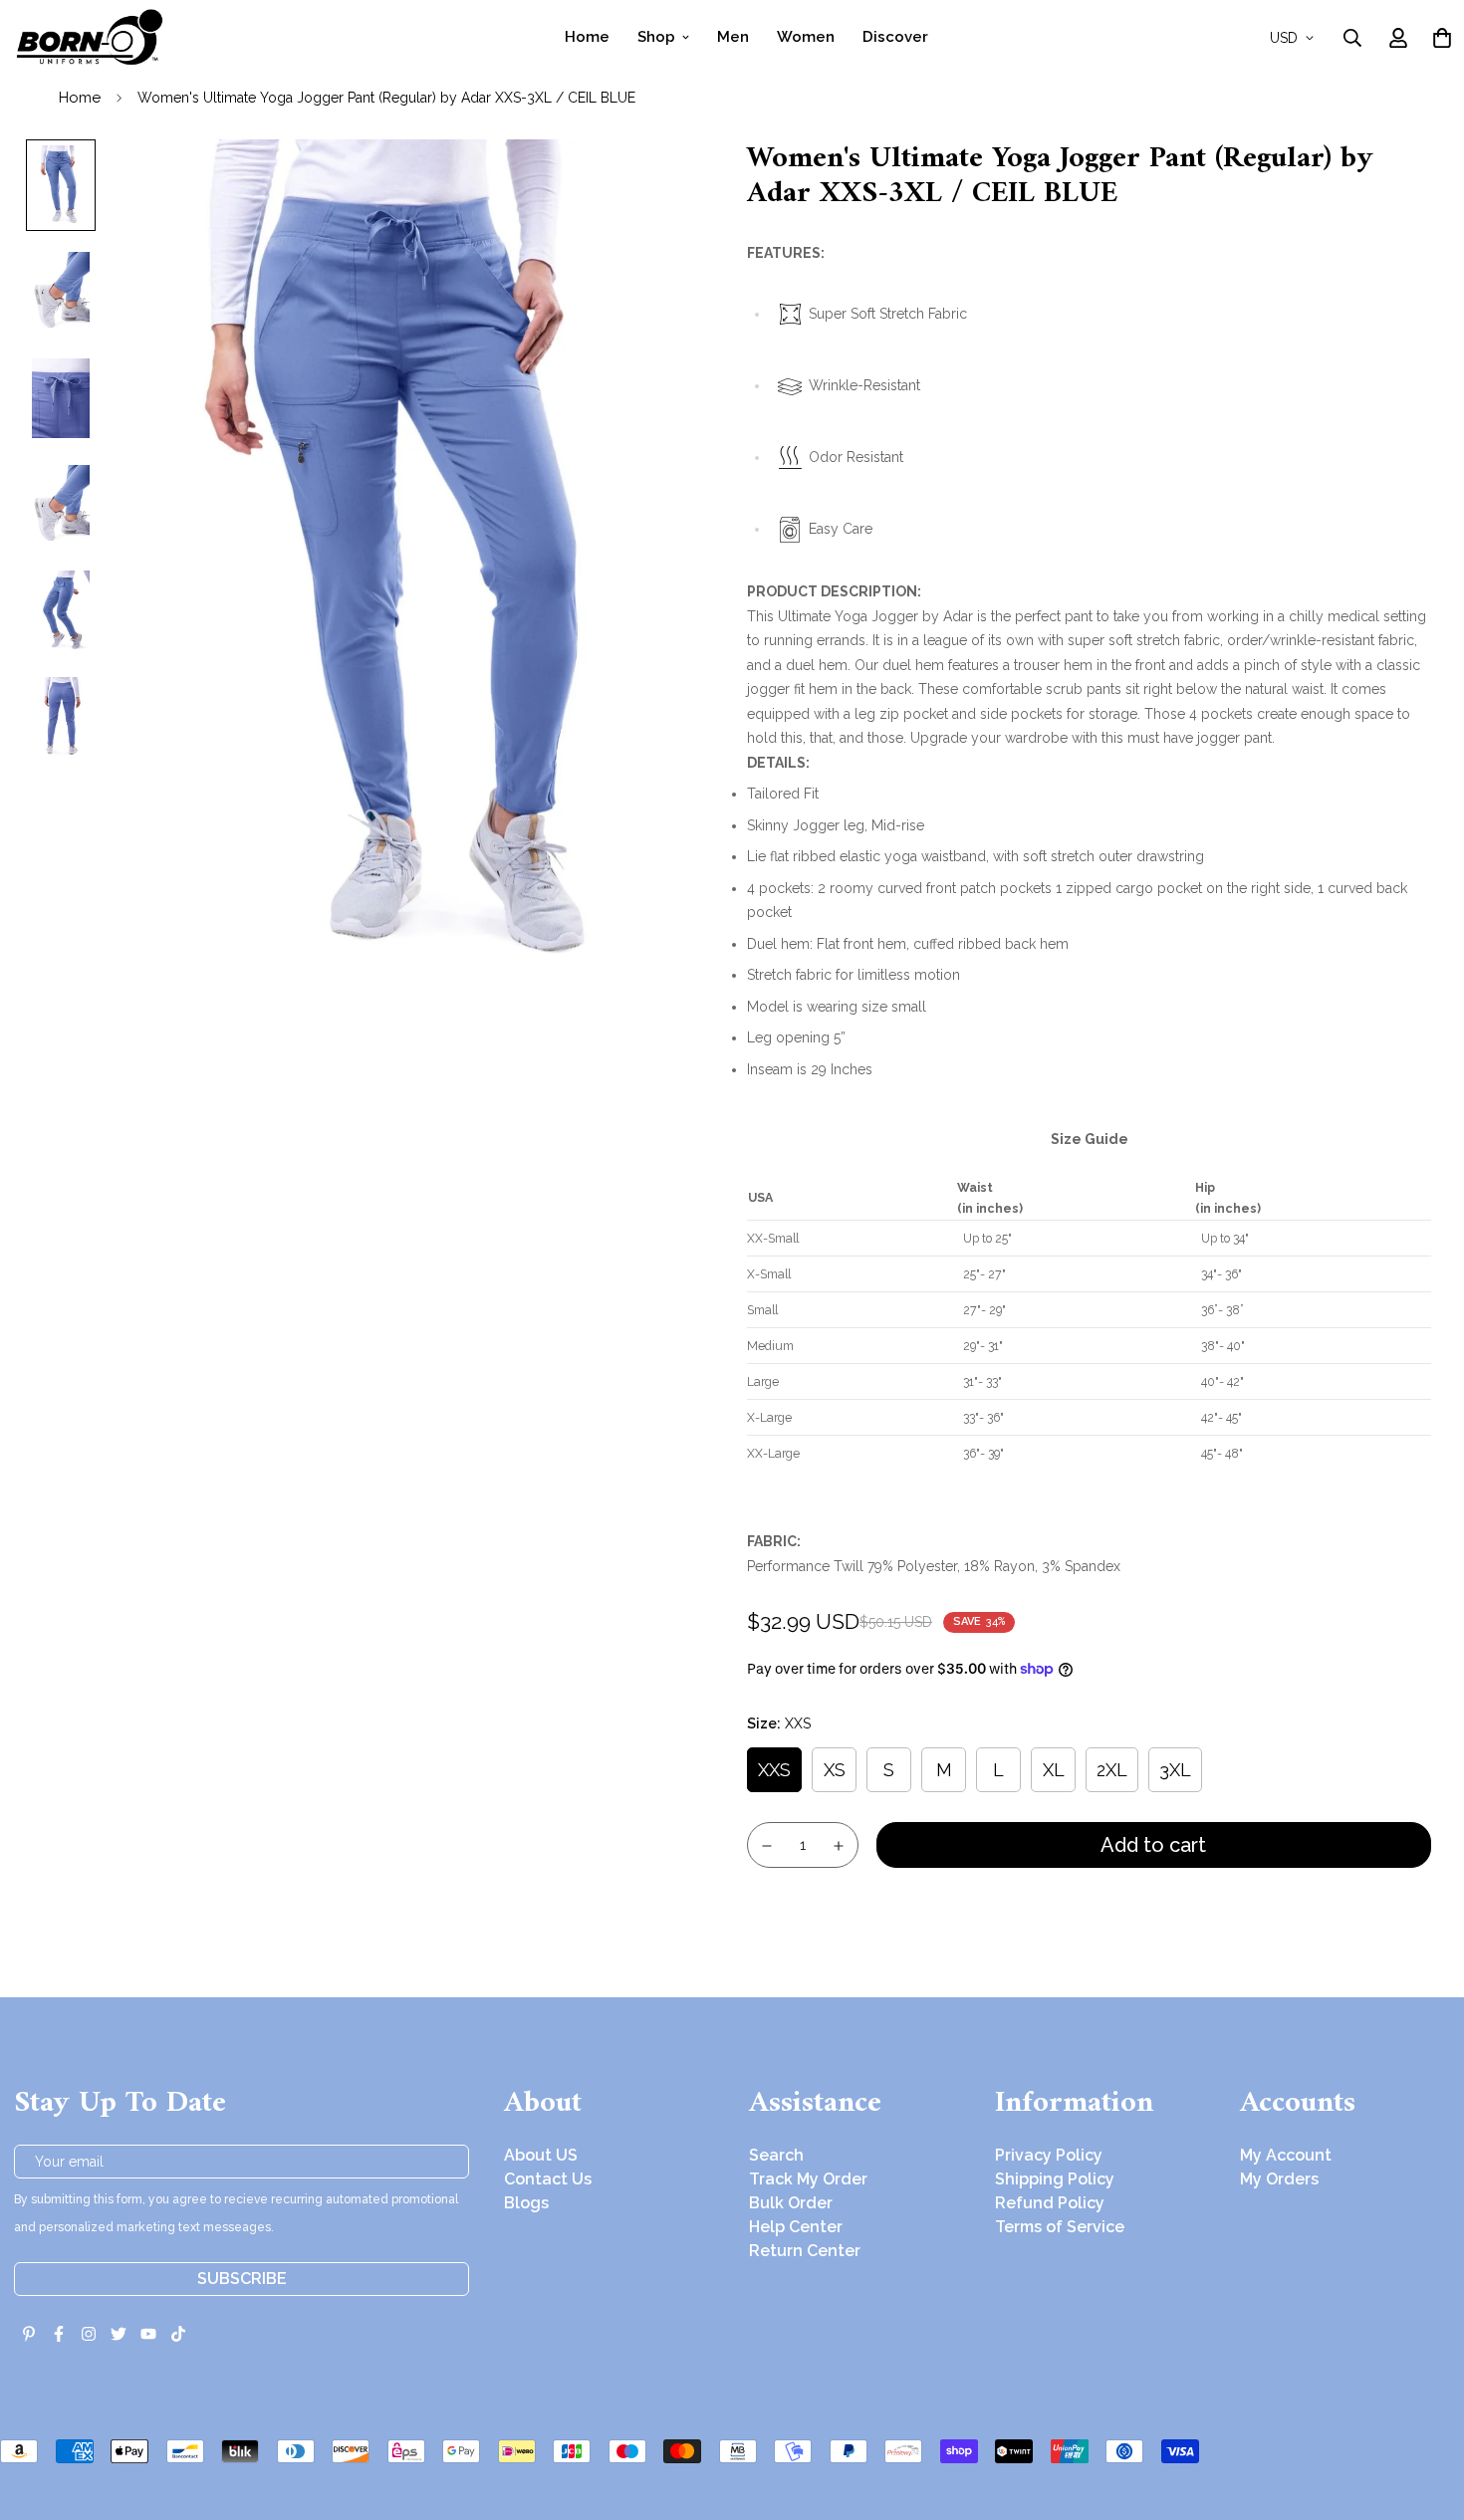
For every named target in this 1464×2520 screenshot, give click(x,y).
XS (835, 1770)
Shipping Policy (1055, 2179)
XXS (774, 1770)
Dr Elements (127, 2506)
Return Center (805, 2251)
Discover (895, 37)
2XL (1112, 1770)
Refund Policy (1050, 2203)
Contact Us (548, 2179)
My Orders (1279, 2179)
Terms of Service (1060, 2227)
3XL (1175, 1770)
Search (776, 2155)
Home (587, 37)
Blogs (526, 2203)
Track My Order (808, 2179)
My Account (1286, 2155)
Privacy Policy (1049, 2155)
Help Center (796, 2227)
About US (541, 2155)
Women (806, 37)
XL (1054, 1770)
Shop (656, 37)
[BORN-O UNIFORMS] (89, 37)
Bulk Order (791, 2203)
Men (733, 37)
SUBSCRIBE (242, 2279)
